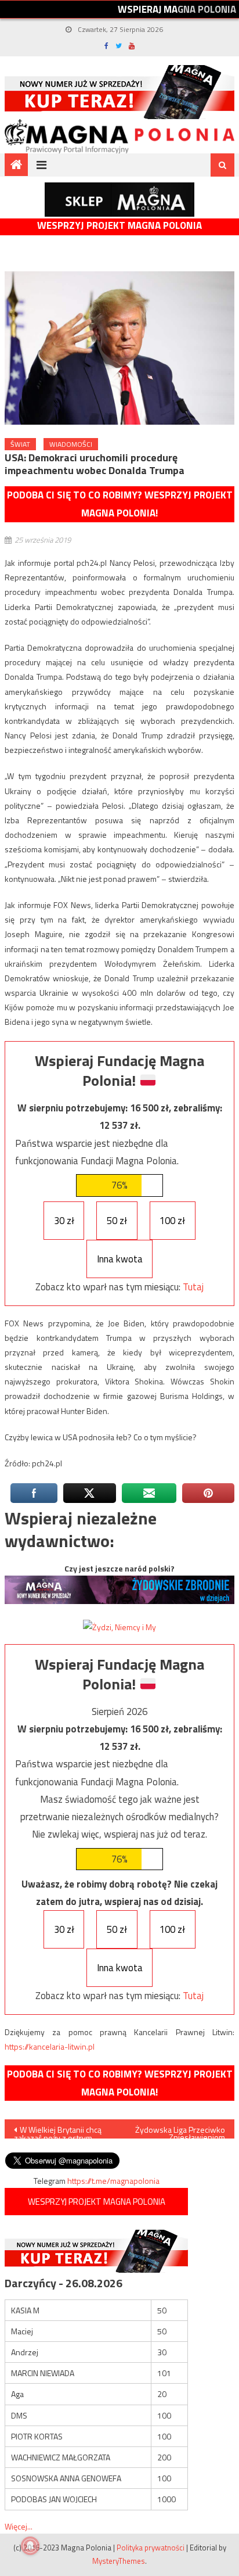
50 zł (117, 1221)
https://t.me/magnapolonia (113, 2181)
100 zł (172, 1221)
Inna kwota (120, 1259)
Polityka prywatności (151, 2548)
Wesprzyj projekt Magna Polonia (119, 226)
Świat (20, 444)
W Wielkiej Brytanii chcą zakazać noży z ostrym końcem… (58, 2131)
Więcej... (19, 2526)
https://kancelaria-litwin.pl (50, 2046)
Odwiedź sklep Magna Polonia (119, 200)
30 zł (64, 1221)
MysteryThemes (119, 2561)
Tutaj (193, 1287)
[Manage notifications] (30, 2546)
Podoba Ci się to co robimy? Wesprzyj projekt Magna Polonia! (120, 504)
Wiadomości (71, 444)
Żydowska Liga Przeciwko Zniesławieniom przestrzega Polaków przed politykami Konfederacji (180, 2131)
